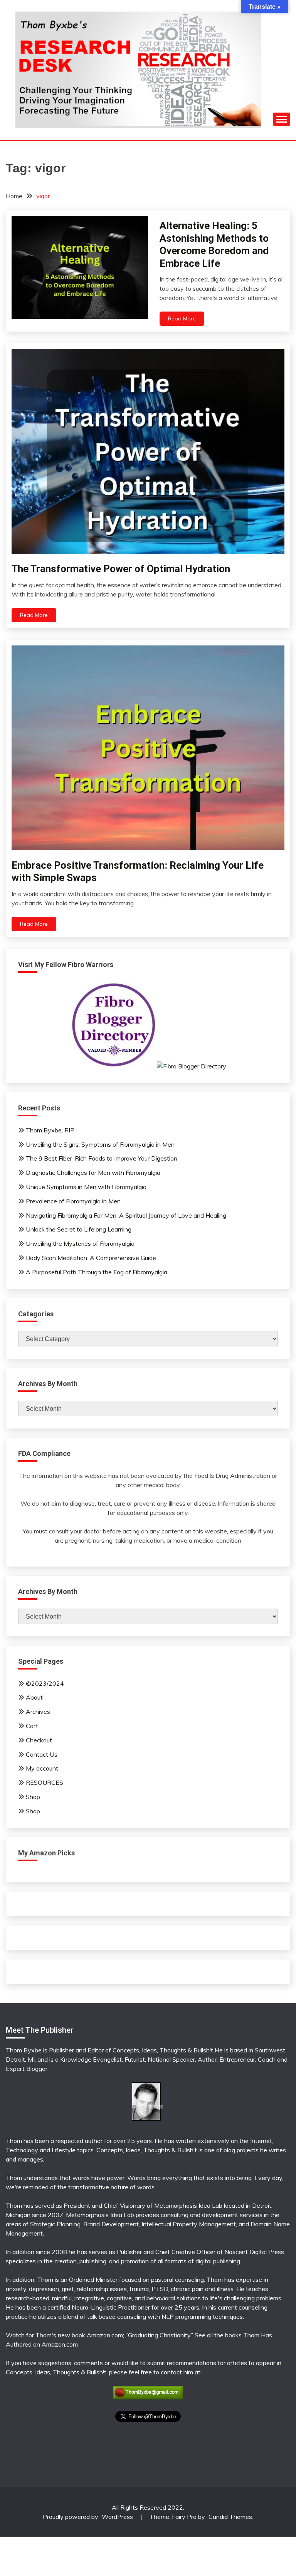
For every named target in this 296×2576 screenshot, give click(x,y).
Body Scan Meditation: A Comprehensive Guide (91, 1258)
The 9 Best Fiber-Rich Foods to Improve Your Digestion (102, 1158)
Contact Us (42, 1754)
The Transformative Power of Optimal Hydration (121, 569)
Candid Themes (230, 2517)
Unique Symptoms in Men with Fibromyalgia (86, 1187)
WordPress (117, 2517)
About (34, 1697)
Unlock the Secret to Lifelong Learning (79, 1229)
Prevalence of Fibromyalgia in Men (73, 1201)
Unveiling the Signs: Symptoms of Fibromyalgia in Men (100, 1144)
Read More (182, 318)
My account (42, 1768)
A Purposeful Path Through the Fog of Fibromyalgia (97, 1272)
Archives (38, 1712)
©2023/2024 (45, 1683)
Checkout (39, 1740)
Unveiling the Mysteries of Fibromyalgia (80, 1243)
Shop (33, 1797)
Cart (32, 1726)
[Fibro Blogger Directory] (148, 1066)
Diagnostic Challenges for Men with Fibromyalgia (93, 1173)
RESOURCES (45, 1782)
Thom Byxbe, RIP (50, 1130)
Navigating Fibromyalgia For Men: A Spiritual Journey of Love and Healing (126, 1215)
